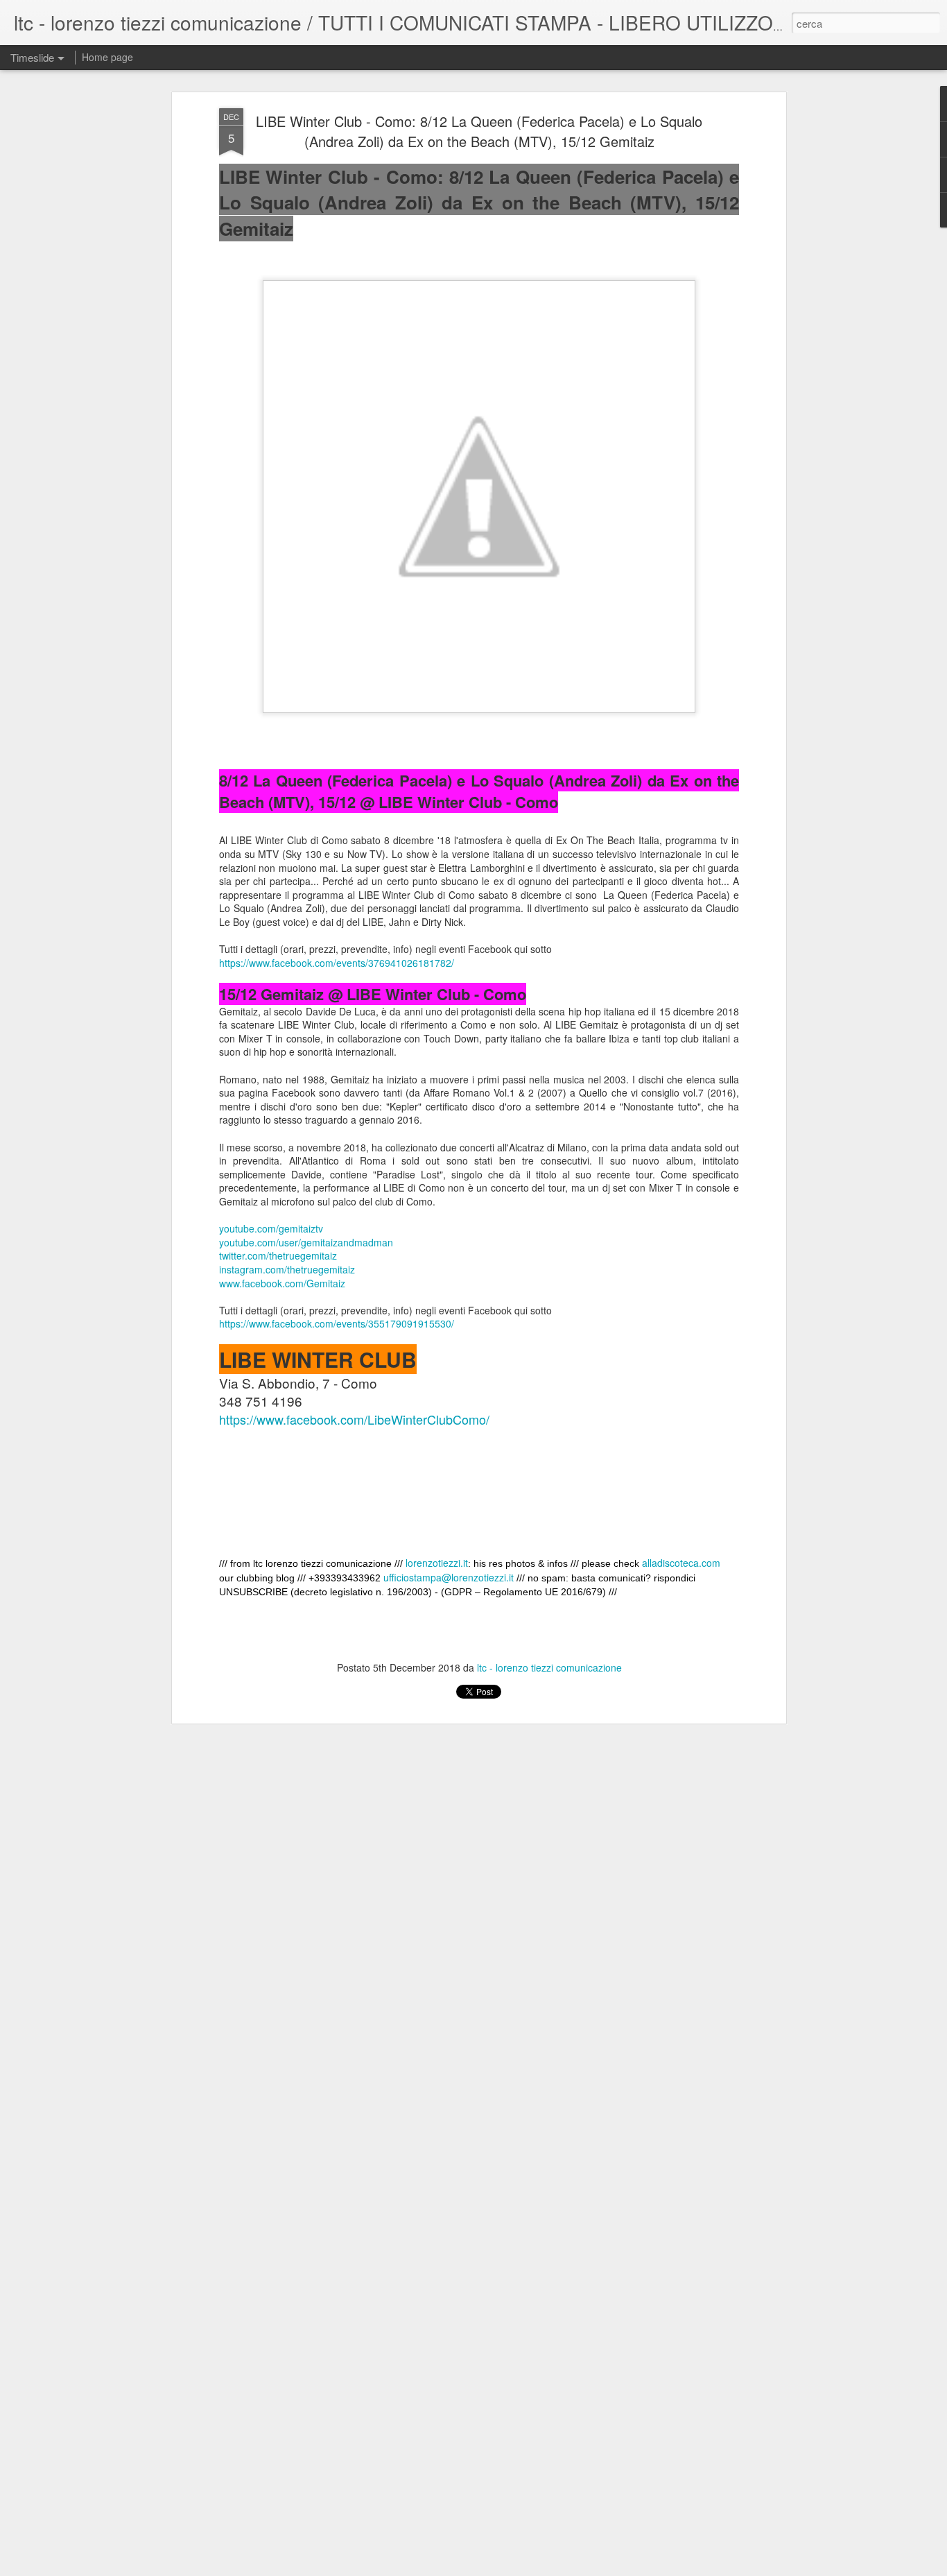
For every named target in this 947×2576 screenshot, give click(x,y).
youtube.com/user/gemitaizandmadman (306, 1242)
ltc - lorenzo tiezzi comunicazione (549, 1667)
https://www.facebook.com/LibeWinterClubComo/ (354, 1419)
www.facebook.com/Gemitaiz (282, 1283)
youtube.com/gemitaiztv (271, 1228)
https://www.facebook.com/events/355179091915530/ (337, 1323)
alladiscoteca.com (681, 1563)
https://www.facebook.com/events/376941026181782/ (337, 963)
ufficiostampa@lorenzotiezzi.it (449, 1577)
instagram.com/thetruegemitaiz (287, 1269)
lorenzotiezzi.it (437, 1563)
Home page (107, 57)
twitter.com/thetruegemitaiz (278, 1255)
